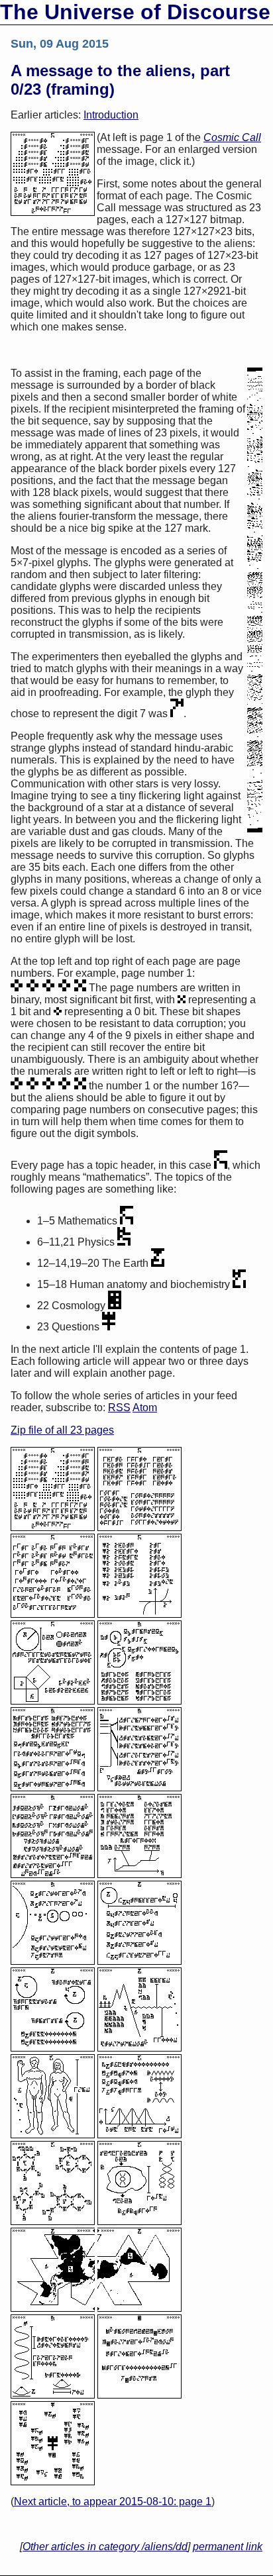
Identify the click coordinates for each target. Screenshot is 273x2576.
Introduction (111, 115)
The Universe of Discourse (135, 12)
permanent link (228, 2547)
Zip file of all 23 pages (62, 1430)
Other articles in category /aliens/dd (105, 2547)
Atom (145, 1408)
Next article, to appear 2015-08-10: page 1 (113, 2502)
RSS (119, 1408)
